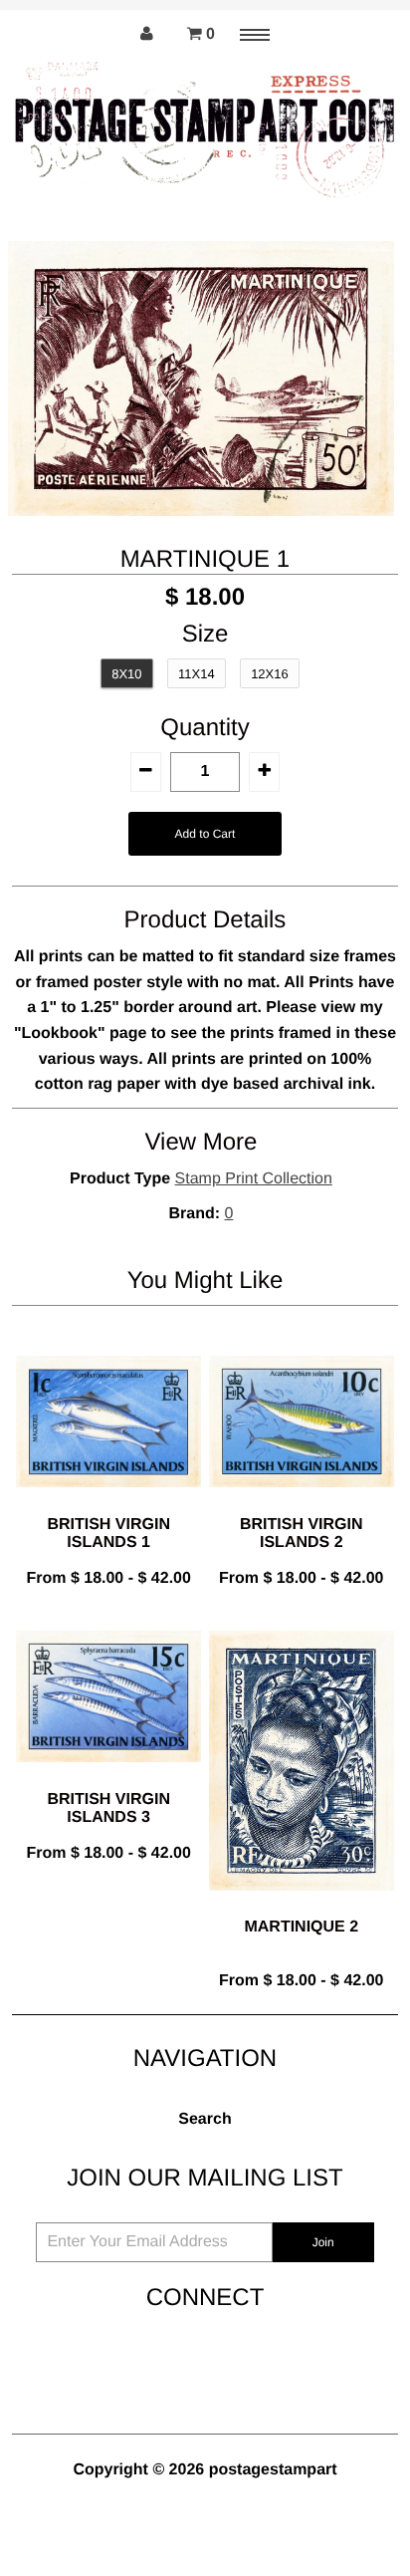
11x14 (197, 674)
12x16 (270, 674)
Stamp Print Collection (254, 1179)
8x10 (126, 674)
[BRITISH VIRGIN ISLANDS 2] (302, 1503)
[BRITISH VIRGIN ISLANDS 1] (108, 1503)
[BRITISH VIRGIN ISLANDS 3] (108, 1778)
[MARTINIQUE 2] (302, 1906)
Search (205, 2119)
